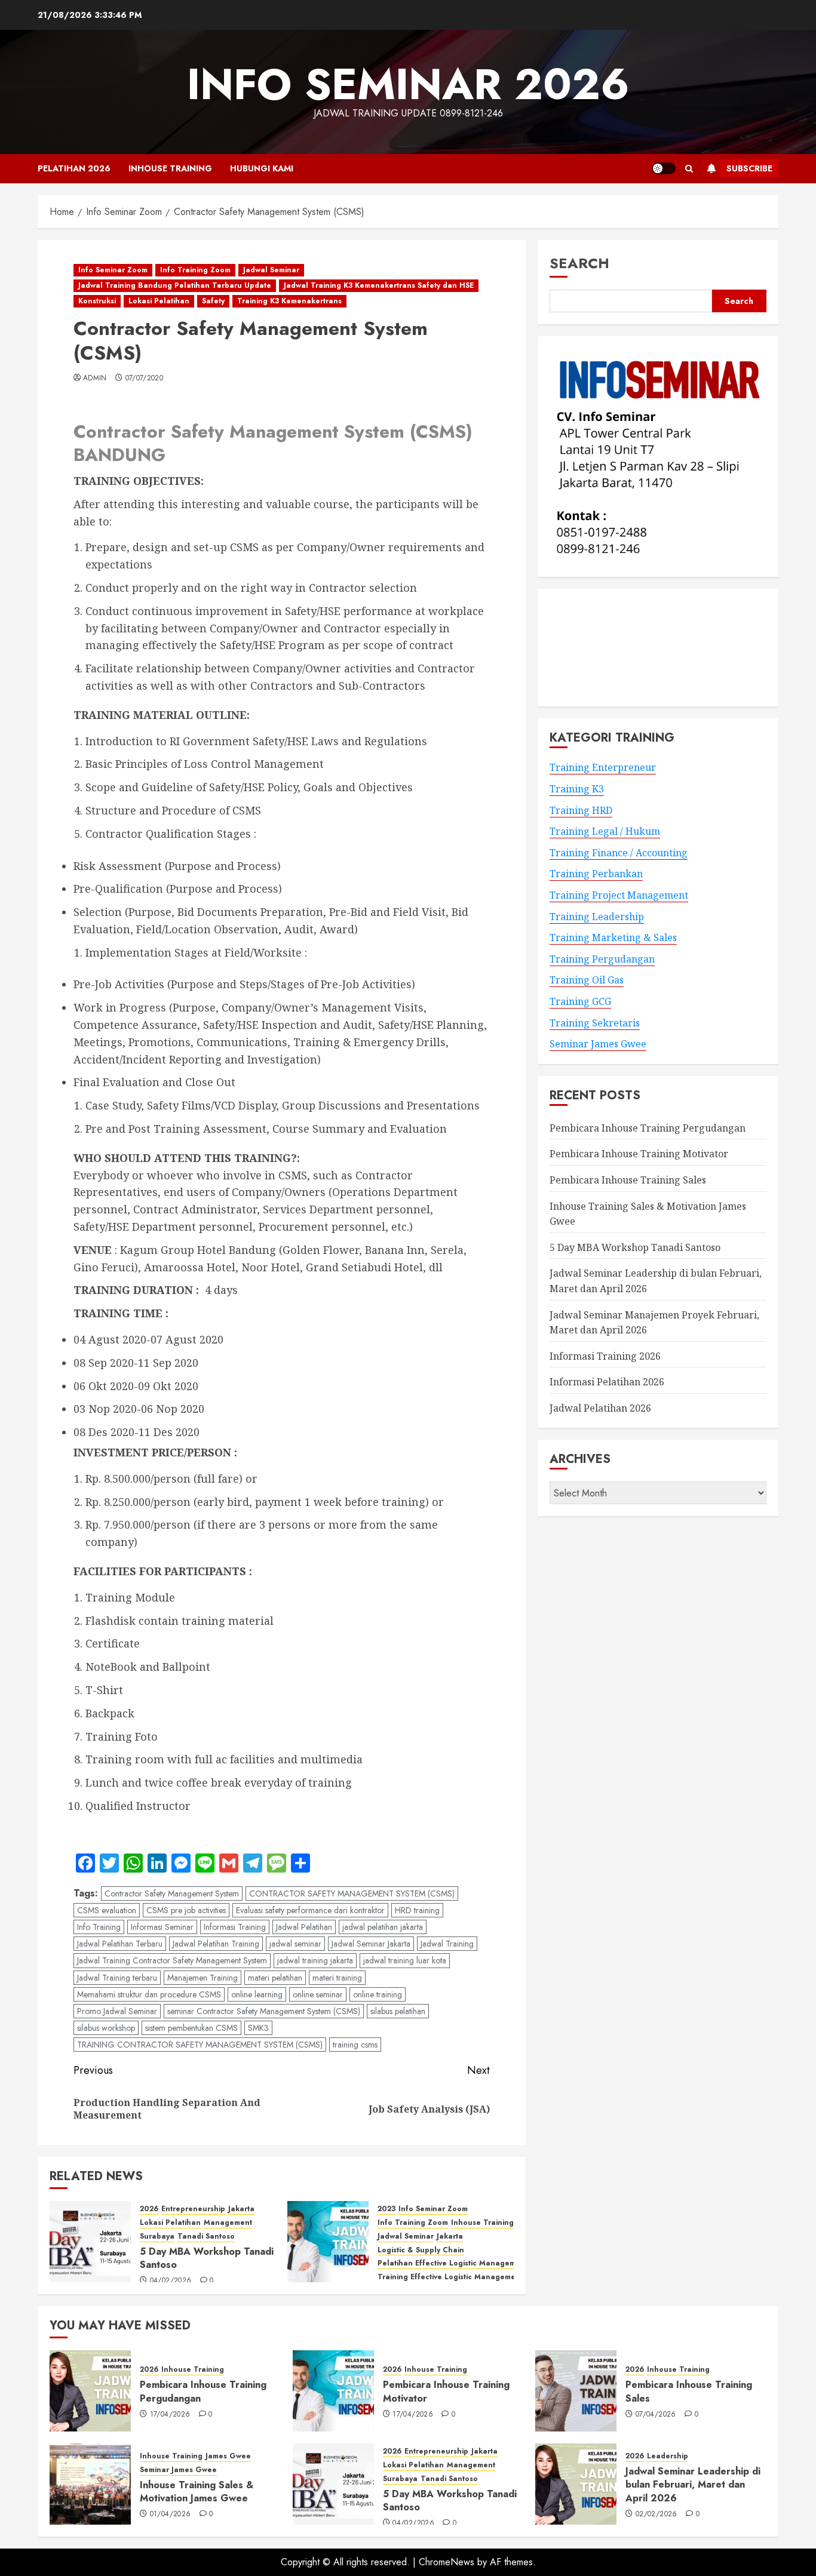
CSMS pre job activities (186, 1910)
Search (579, 263)
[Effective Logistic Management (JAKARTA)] (328, 2242)
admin (95, 379)
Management (228, 2223)
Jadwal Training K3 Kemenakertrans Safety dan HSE (379, 285)
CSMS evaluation (107, 1910)
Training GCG (580, 1001)
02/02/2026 (657, 2514)
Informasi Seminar (162, 1927)
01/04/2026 (171, 2514)
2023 (386, 2209)
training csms (355, 2045)
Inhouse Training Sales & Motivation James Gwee (197, 2492)
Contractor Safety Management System (172, 1893)
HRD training (417, 1910)
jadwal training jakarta (315, 1960)
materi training (337, 1978)
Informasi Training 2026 (605, 1356)
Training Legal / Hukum (605, 831)
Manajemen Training (203, 1978)
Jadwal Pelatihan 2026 (600, 1408)
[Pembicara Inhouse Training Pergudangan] (90, 2391)
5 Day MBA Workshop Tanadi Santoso (207, 2258)
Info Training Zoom (195, 270)
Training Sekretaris (595, 1023)
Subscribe (749, 168)
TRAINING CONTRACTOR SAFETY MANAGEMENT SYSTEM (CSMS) (200, 2045)
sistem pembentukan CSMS (191, 2028)
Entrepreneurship (193, 2209)
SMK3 (258, 2028)
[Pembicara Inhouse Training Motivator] (333, 2391)
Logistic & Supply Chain (421, 2250)
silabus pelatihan (398, 2011)
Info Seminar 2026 (408, 84)
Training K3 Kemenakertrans (289, 301)
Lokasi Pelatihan (159, 301)
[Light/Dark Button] (664, 168)
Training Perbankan (596, 874)
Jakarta (241, 2209)
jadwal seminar (295, 1944)
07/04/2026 (656, 2415)
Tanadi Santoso (206, 2237)
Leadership (668, 2456)
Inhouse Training (170, 168)
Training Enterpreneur (603, 767)
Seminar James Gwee (598, 1044)
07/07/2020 (145, 379)
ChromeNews (447, 2562)
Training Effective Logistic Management (450, 2277)
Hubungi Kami (262, 168)
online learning (257, 1994)
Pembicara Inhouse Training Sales (628, 1180)
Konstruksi (97, 301)
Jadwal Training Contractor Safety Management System (172, 1960)
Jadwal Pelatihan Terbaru (120, 1944)
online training (378, 1994)
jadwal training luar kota (405, 1960)
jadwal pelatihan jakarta (383, 1927)
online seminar (318, 1994)
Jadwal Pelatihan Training (216, 1944)
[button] (689, 169)
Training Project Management (619, 895)
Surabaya (157, 2237)
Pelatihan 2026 (74, 168)
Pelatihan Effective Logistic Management (453, 2263)
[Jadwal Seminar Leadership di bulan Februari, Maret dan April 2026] (576, 2484)
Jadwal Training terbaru (117, 1978)
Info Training (99, 1927)
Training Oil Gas (587, 980)
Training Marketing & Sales (613, 937)
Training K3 (577, 789)
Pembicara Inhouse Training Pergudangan (648, 1128)
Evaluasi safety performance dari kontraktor (310, 1910)
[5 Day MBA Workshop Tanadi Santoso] (90, 2242)
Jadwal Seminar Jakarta (371, 1944)
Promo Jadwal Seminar (117, 2011)
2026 (149, 2209)
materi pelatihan (275, 1978)
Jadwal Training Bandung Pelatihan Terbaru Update (175, 285)
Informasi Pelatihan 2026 (607, 1382)
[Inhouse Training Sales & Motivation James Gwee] (90, 2484)
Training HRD (581, 810)
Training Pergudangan (602, 959)
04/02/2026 (171, 2281)
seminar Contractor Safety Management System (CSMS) (264, 2011)
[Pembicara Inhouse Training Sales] (576, 2391)
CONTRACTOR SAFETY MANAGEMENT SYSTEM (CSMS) (352, 1893)
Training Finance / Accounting (619, 853)
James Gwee (228, 2456)
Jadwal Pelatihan (304, 1927)
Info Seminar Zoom (113, 270)
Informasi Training (235, 1927)
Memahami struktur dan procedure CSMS (149, 1994)
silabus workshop (106, 2028)
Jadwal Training (447, 1944)
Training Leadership (597, 917)
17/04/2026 (170, 2415)
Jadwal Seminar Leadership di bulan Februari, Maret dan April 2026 (693, 2485)
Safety (213, 301)
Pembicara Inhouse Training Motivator (639, 1154)
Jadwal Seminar (271, 270)
